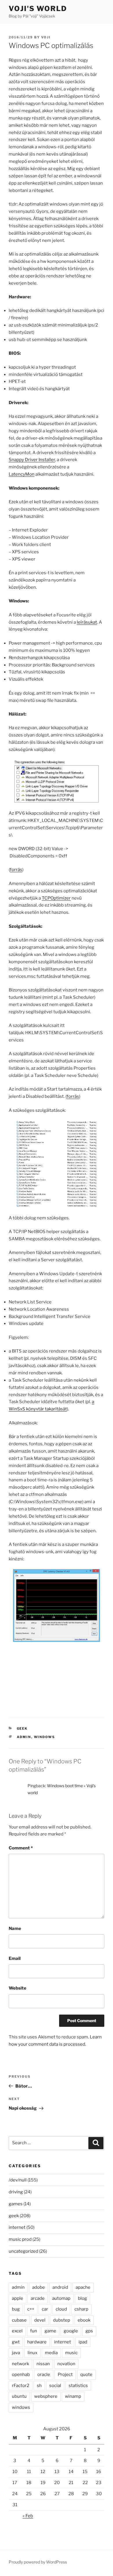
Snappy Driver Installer (32, 460)
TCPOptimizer (56, 898)
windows (45, 1737)
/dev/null (18, 2180)
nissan (43, 2364)
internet (17, 2227)
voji (46, 37)
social (55, 2386)
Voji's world (38, 9)
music (71, 2353)
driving (16, 2192)
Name (15, 1929)
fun (34, 2331)
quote (86, 2375)
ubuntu (19, 2396)
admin (24, 1737)
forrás (16, 870)
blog (82, 2298)
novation (66, 2364)
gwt (16, 2342)
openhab (21, 2375)
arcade (38, 2298)
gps (89, 2331)
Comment (21, 1848)
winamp (73, 2396)
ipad (83, 2342)
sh (39, 2386)
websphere (46, 2396)
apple (18, 2298)
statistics (78, 2386)
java (16, 2353)
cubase (19, 2320)
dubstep (62, 2320)
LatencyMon (22, 474)
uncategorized (23, 2251)
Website (18, 1988)
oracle (44, 2375)
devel (40, 2320)
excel (17, 2331)
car (45, 2309)
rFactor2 (21, 2386)
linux (32, 2353)
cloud (61, 2309)
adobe (39, 2287)
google (71, 2331)
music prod (20, 2239)
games (16, 2204)
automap (61, 2298)
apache (83, 2287)
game (50, 2331)
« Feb (28, 2516)
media (51, 2353)
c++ (31, 2309)
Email (15, 1958)
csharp (81, 2309)
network (20, 2364)
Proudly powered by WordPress (38, 2562)
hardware (37, 2342)
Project (65, 2375)
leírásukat (87, 622)
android (60, 2287)
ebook (84, 2320)
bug (16, 2309)
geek (22, 1728)
